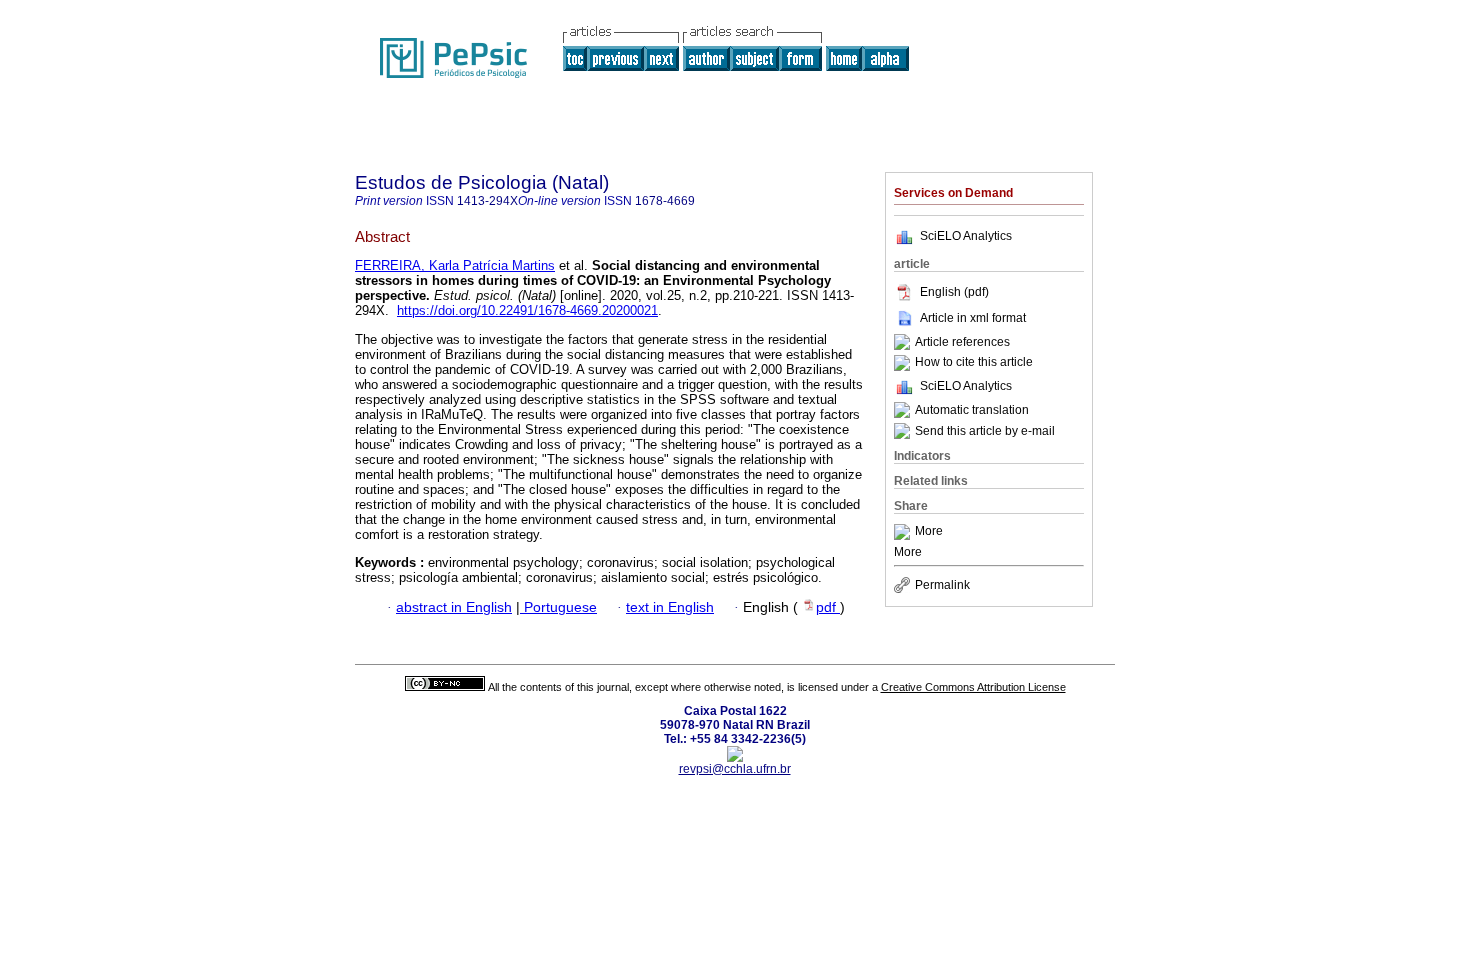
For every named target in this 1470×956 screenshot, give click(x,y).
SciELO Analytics (966, 236)
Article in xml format (973, 318)
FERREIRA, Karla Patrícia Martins (455, 265)
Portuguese (558, 607)
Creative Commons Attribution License (973, 687)
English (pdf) (954, 292)
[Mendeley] (904, 532)
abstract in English (454, 607)
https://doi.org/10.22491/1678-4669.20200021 (527, 310)
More (929, 532)
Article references (962, 342)
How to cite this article (974, 363)
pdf (828, 607)
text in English (670, 607)
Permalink (942, 585)
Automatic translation (972, 410)
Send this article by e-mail (985, 431)
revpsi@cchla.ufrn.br (735, 769)
